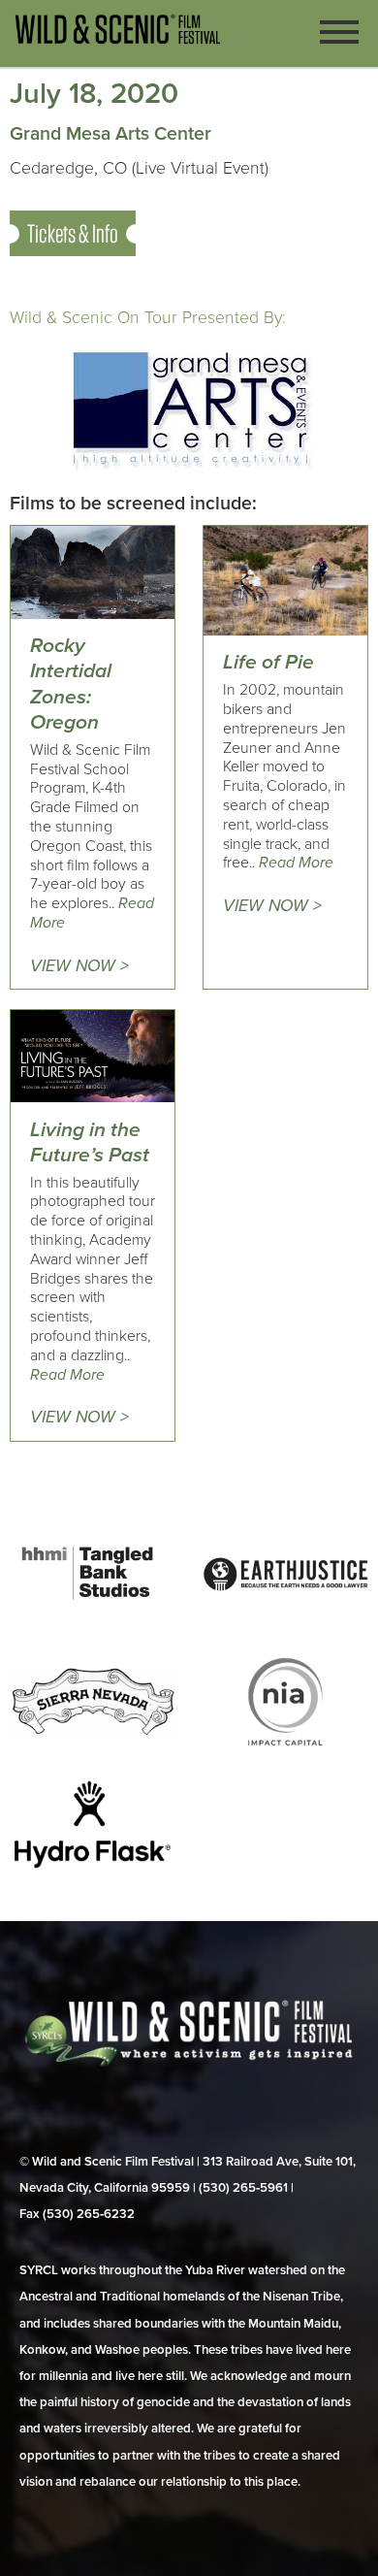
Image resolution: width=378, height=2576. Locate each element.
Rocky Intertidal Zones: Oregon (71, 684)
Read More (296, 863)
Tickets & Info (73, 233)
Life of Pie (268, 662)
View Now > (79, 966)
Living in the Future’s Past (90, 1142)
